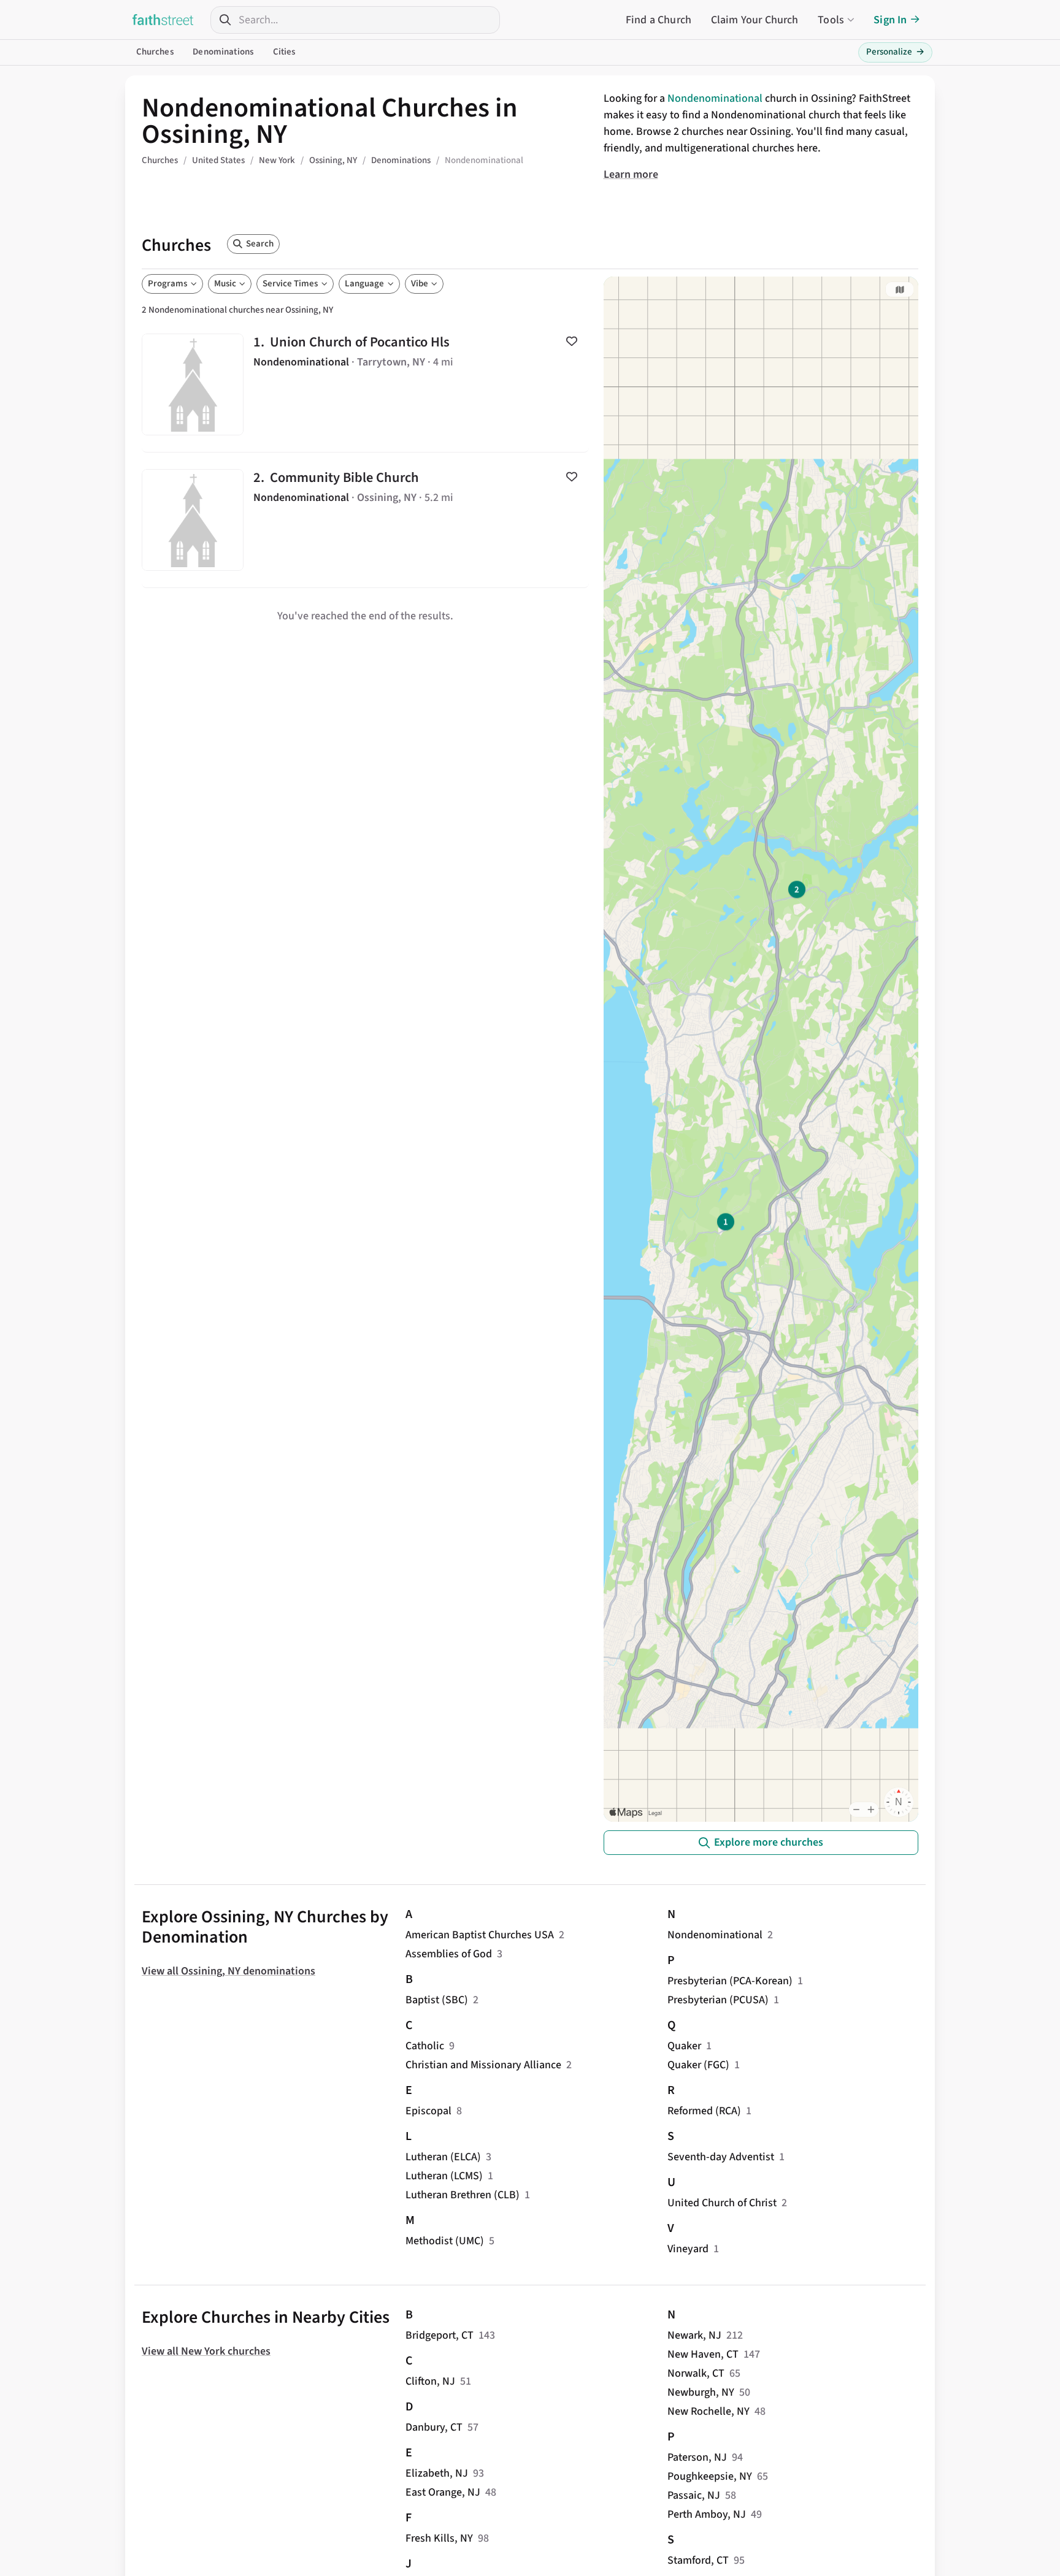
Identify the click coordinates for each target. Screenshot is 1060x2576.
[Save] (572, 341)
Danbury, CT (434, 2427)
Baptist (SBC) (437, 2000)
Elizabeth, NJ (437, 2473)
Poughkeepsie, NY (710, 2476)
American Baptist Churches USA (480, 1935)
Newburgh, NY (701, 2392)
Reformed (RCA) (704, 2111)
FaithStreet (163, 20)
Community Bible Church (365, 520)
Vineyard (688, 2249)
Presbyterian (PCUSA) (718, 2000)
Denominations (223, 52)
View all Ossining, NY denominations (229, 1971)
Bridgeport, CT (440, 2335)
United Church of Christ (722, 2203)
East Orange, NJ (443, 2492)
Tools (831, 20)
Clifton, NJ (430, 2381)
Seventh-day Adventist (721, 2157)
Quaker (684, 2046)
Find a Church (659, 20)
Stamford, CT (698, 2560)
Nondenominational (715, 98)
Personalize (895, 52)
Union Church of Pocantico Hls (365, 384)
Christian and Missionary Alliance (483, 2065)
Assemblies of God (449, 1954)
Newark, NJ (694, 2335)
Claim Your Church (755, 20)
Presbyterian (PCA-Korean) (730, 1981)
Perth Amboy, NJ (707, 2514)
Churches (155, 52)
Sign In (890, 20)
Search (260, 244)
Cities (284, 52)
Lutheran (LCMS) (444, 2176)
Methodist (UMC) (445, 2241)
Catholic (425, 2046)
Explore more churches (769, 1842)
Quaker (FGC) (698, 2065)
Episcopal (428, 2111)
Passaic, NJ (694, 2495)
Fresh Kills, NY (439, 2538)
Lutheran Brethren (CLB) (463, 2195)
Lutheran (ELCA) (443, 2157)
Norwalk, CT (696, 2373)
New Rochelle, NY (709, 2411)
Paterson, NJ (697, 2457)
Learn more (631, 174)
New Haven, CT (703, 2354)
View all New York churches (206, 2351)
